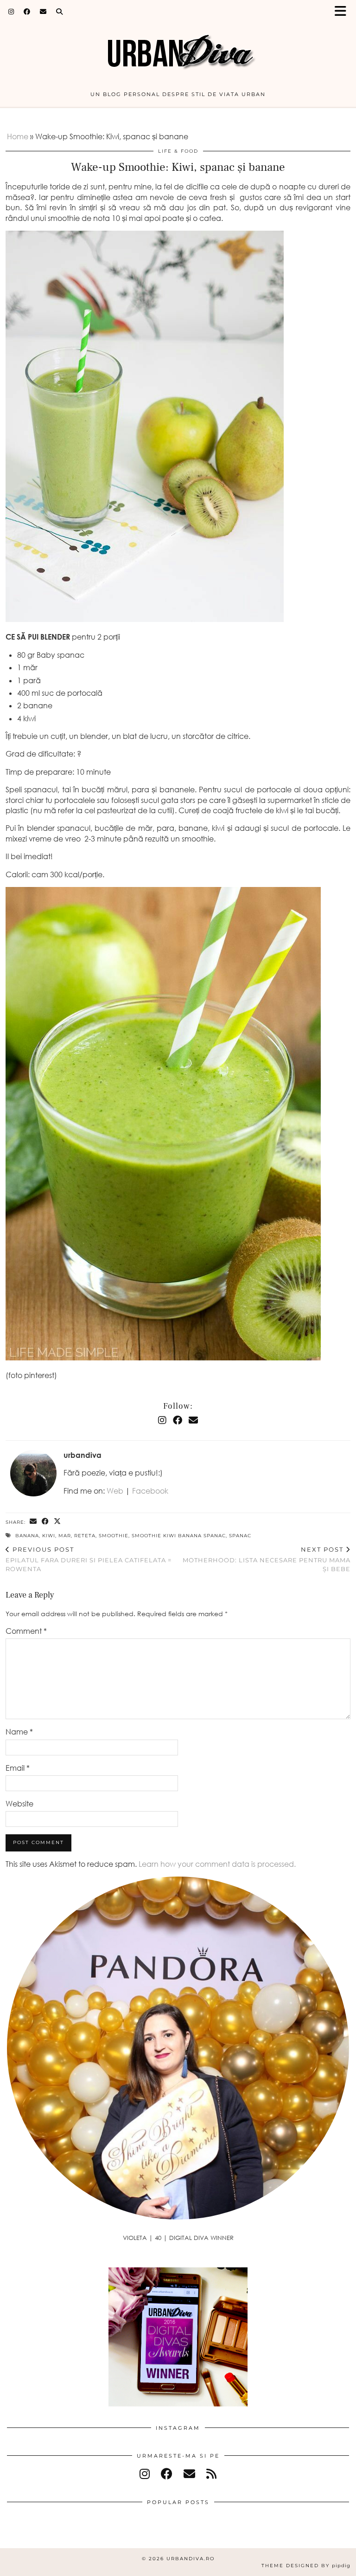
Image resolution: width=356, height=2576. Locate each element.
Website (19, 1804)
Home (18, 136)
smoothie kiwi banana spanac (179, 1536)
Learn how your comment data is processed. (217, 1864)
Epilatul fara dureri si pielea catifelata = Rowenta (89, 1559)
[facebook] (167, 2474)
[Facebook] (27, 12)
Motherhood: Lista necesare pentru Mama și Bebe (267, 1559)
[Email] (43, 12)
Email (18, 1768)
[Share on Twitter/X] (57, 1522)
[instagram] (145, 2474)
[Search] (60, 12)
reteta (85, 1536)
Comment (26, 1631)
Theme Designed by (306, 2566)
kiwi (49, 1536)
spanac (240, 1536)
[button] (343, 12)
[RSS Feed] (211, 2474)
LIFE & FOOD (178, 151)
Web (115, 1491)
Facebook (150, 1491)
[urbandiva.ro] (178, 48)
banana (27, 1536)
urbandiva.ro (191, 2559)
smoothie (114, 1536)
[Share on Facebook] (45, 1522)
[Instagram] (11, 12)
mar (65, 1536)
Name (19, 1732)
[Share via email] (33, 1522)
